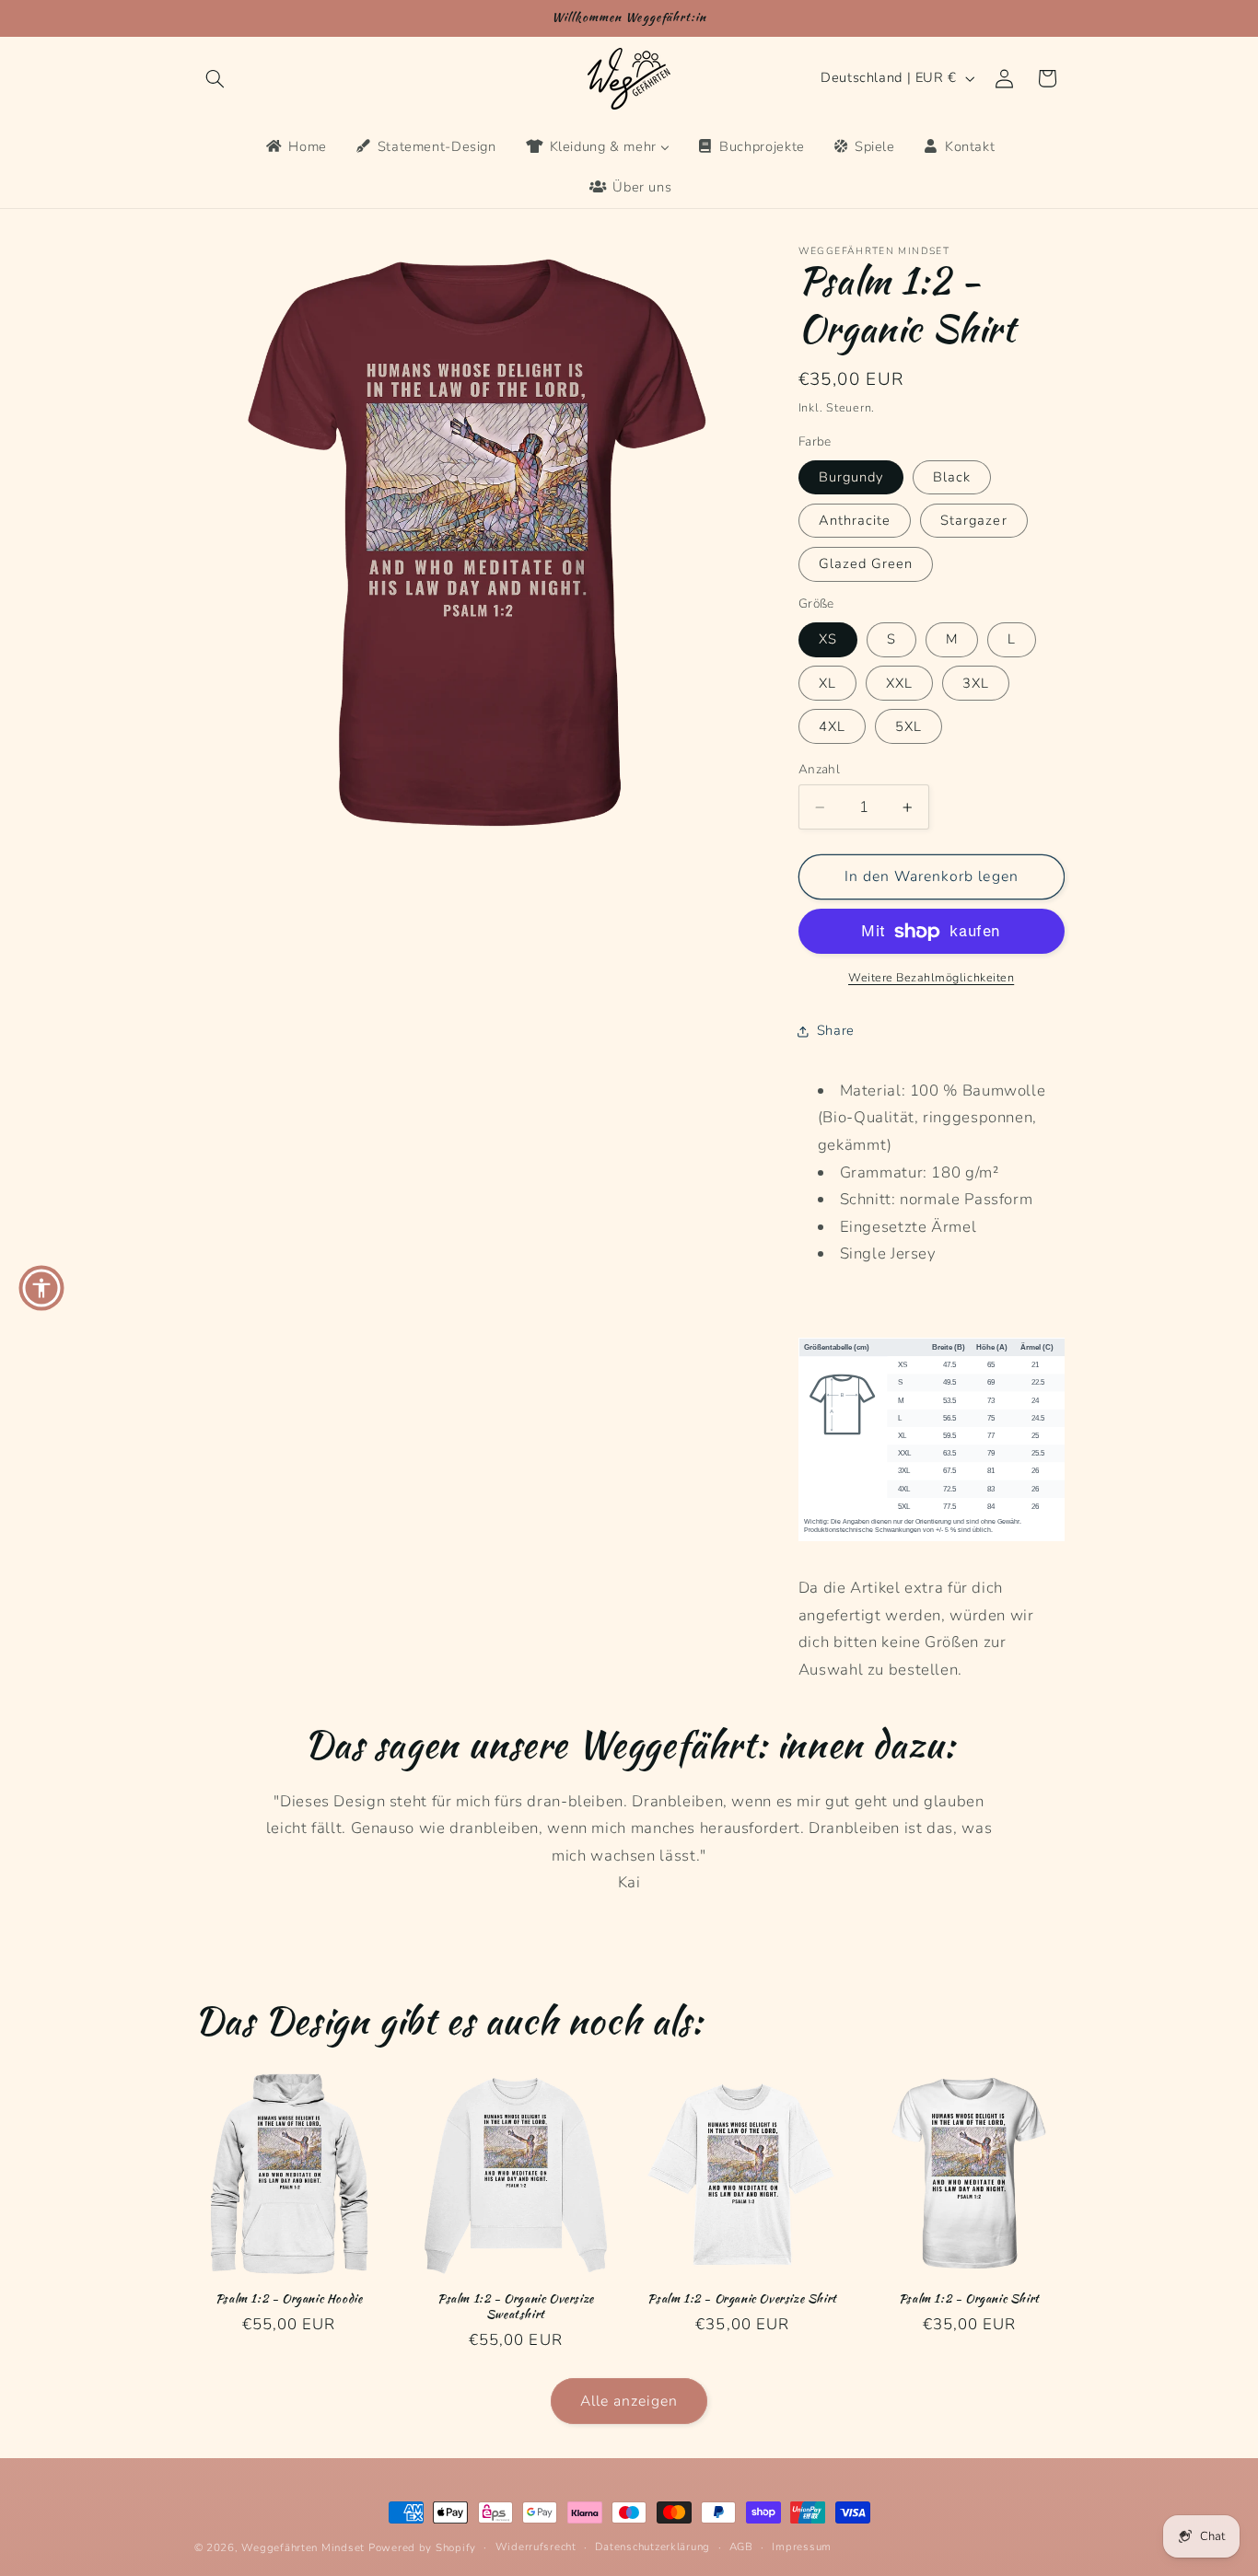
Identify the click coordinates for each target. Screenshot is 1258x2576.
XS (828, 639)
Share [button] (836, 1030)
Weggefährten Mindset (303, 2547)
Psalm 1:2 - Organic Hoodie (289, 2299)
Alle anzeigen (629, 2401)
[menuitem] (295, 147)
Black (952, 477)
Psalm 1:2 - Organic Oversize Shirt (742, 2299)
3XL (976, 683)
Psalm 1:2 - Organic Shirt (969, 2299)
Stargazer (973, 520)
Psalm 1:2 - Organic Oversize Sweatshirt (516, 2307)
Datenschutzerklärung (652, 2547)
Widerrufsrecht (536, 2547)
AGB (741, 2547)
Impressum (802, 2547)
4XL (832, 726)
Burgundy (851, 477)
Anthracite (855, 520)
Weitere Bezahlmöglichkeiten (931, 977)
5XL (909, 726)
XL (827, 683)
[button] (215, 78)
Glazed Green (866, 563)
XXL (899, 683)
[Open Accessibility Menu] (41, 1288)
